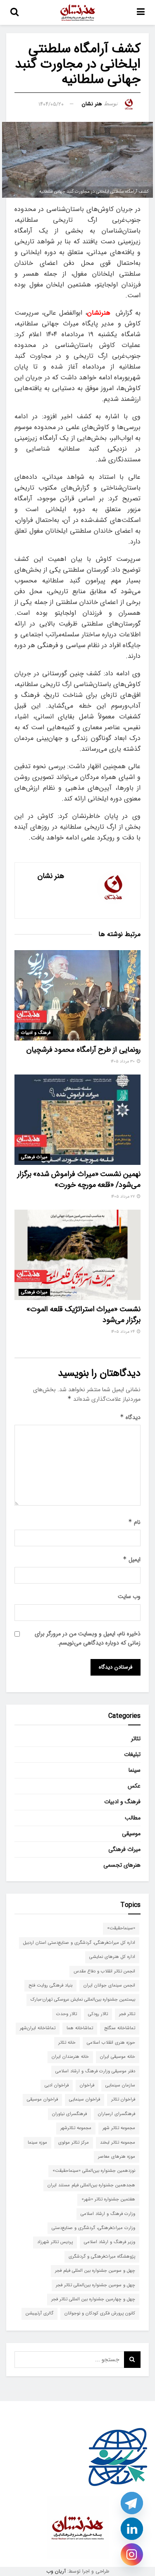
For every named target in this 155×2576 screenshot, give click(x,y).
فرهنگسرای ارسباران (117, 2114)
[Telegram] (132, 2503)
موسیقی (131, 1834)
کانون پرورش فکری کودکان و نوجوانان (100, 2313)
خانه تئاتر (67, 2043)
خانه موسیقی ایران (118, 2057)
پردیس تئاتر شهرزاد (55, 2242)
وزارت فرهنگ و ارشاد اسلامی (108, 2214)
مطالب (133, 1818)
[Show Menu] (141, 12)
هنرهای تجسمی (122, 1865)
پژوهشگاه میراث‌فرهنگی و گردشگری (102, 2257)
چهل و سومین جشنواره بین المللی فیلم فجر (95, 2271)
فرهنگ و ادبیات (36, 1033)
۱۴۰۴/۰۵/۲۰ (51, 104)
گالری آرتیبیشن (39, 2313)
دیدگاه (130, 1417)
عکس (134, 1786)
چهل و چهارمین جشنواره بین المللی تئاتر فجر (93, 2299)
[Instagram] (132, 2554)
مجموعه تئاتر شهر (119, 2128)
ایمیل (132, 1560)
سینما (135, 1770)
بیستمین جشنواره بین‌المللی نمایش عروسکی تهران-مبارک (83, 2000)
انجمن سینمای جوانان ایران (109, 1985)
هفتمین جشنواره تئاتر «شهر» (108, 2199)
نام (134, 1522)
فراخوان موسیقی (42, 2099)
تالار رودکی (98, 2014)
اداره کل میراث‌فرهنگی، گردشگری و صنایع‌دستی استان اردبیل (79, 1943)
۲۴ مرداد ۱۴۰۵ (124, 1332)
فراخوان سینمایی (85, 2099)
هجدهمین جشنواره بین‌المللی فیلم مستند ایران (91, 2185)
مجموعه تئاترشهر (76, 2128)
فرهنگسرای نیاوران (69, 2114)
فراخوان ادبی (57, 2085)
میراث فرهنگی (34, 1157)
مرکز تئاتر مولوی (74, 2143)
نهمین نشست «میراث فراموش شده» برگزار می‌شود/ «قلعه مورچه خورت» (79, 1179)
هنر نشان (92, 104)
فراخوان (87, 2085)
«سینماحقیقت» (121, 1928)
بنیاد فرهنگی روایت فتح (50, 1985)
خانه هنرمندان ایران (70, 2057)
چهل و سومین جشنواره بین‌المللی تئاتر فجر (95, 2285)
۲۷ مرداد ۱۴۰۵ (124, 1197)
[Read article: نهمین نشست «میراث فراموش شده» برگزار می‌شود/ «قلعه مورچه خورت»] (77, 1120)
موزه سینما (37, 2143)
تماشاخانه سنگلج (120, 2028)
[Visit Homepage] (78, 12)
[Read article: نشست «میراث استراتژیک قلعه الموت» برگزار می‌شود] (77, 1255)
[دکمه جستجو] (14, 12)
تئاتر (136, 1739)
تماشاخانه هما (80, 2028)
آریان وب (56, 2571)
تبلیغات (132, 1754)
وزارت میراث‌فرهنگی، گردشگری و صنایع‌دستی (93, 2228)
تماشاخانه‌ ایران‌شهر (38, 2028)
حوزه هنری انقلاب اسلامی (111, 2043)
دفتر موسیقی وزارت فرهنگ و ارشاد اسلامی (95, 2071)
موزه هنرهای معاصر (117, 2157)
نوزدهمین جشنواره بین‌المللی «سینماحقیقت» (94, 2171)
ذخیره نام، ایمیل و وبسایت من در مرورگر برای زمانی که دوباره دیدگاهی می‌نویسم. (88, 1638)
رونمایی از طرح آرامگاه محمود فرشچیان (83, 1050)
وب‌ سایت (129, 1596)
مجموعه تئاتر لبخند (118, 2143)
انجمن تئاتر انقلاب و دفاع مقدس (104, 1971)
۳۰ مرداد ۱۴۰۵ (123, 1061)
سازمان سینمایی (120, 2085)
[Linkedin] (132, 2529)
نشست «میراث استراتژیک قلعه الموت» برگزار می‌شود (83, 1314)
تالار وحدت (67, 2014)
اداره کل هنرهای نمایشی (112, 1957)
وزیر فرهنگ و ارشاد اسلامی (110, 2242)
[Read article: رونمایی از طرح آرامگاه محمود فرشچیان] (77, 995)
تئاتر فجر (127, 2014)
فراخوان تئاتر (123, 2099)
